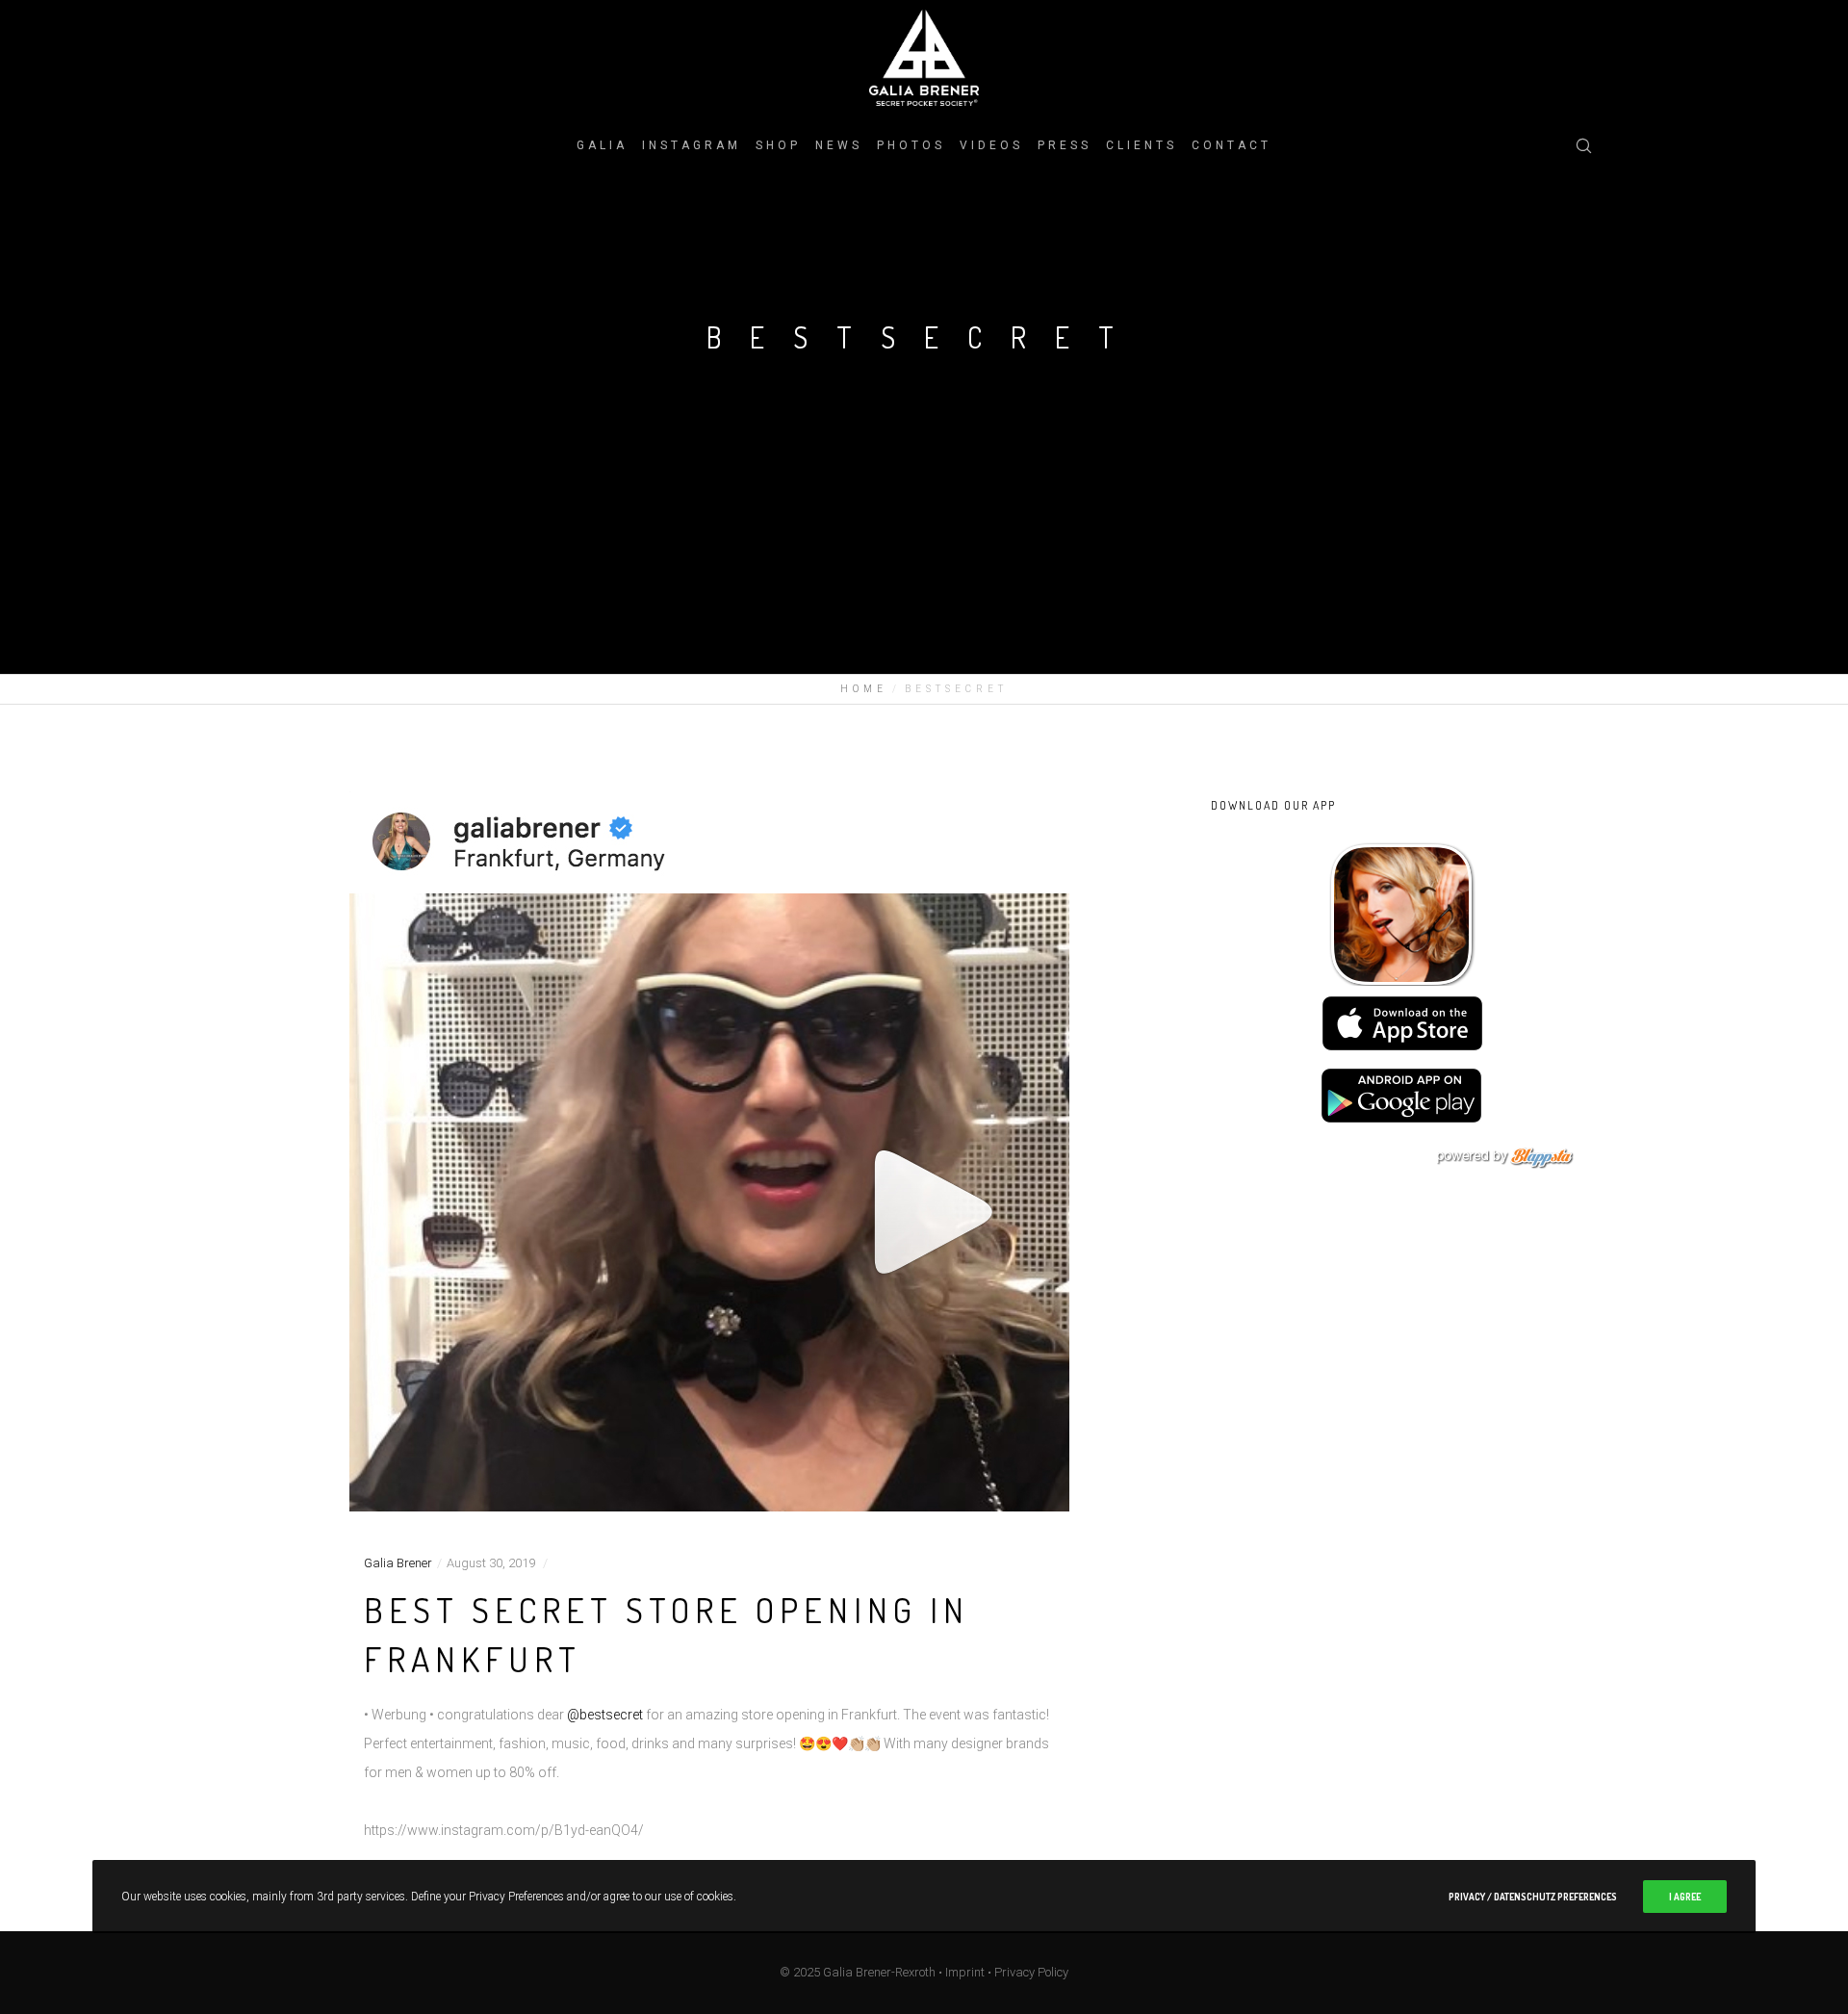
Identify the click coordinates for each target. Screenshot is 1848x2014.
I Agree (1685, 1897)
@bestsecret (605, 1715)
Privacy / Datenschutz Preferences (1533, 1897)
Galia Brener (398, 1563)
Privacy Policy (1031, 1972)
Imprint (965, 1972)
